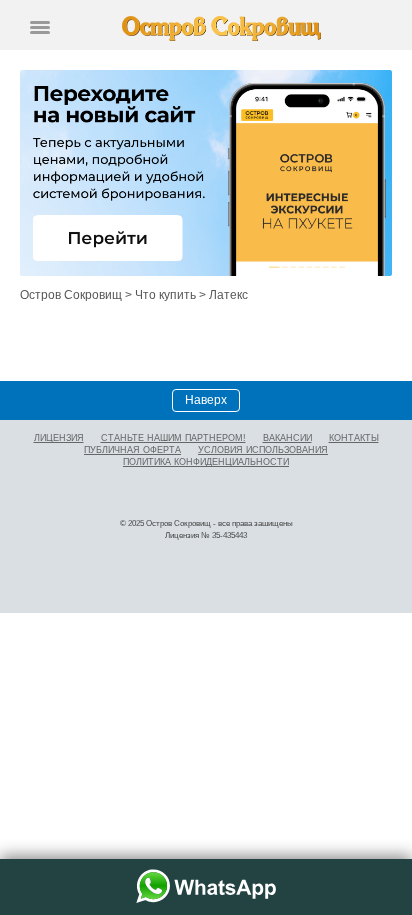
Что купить (165, 295)
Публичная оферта (132, 450)
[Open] (40, 27)
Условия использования (263, 450)
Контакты (354, 438)
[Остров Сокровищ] (221, 28)
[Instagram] (206, 493)
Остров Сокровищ (71, 295)
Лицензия (59, 438)
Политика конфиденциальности (206, 462)
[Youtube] (234, 493)
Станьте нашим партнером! (173, 438)
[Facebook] (178, 493)
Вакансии (287, 438)
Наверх (206, 400)
